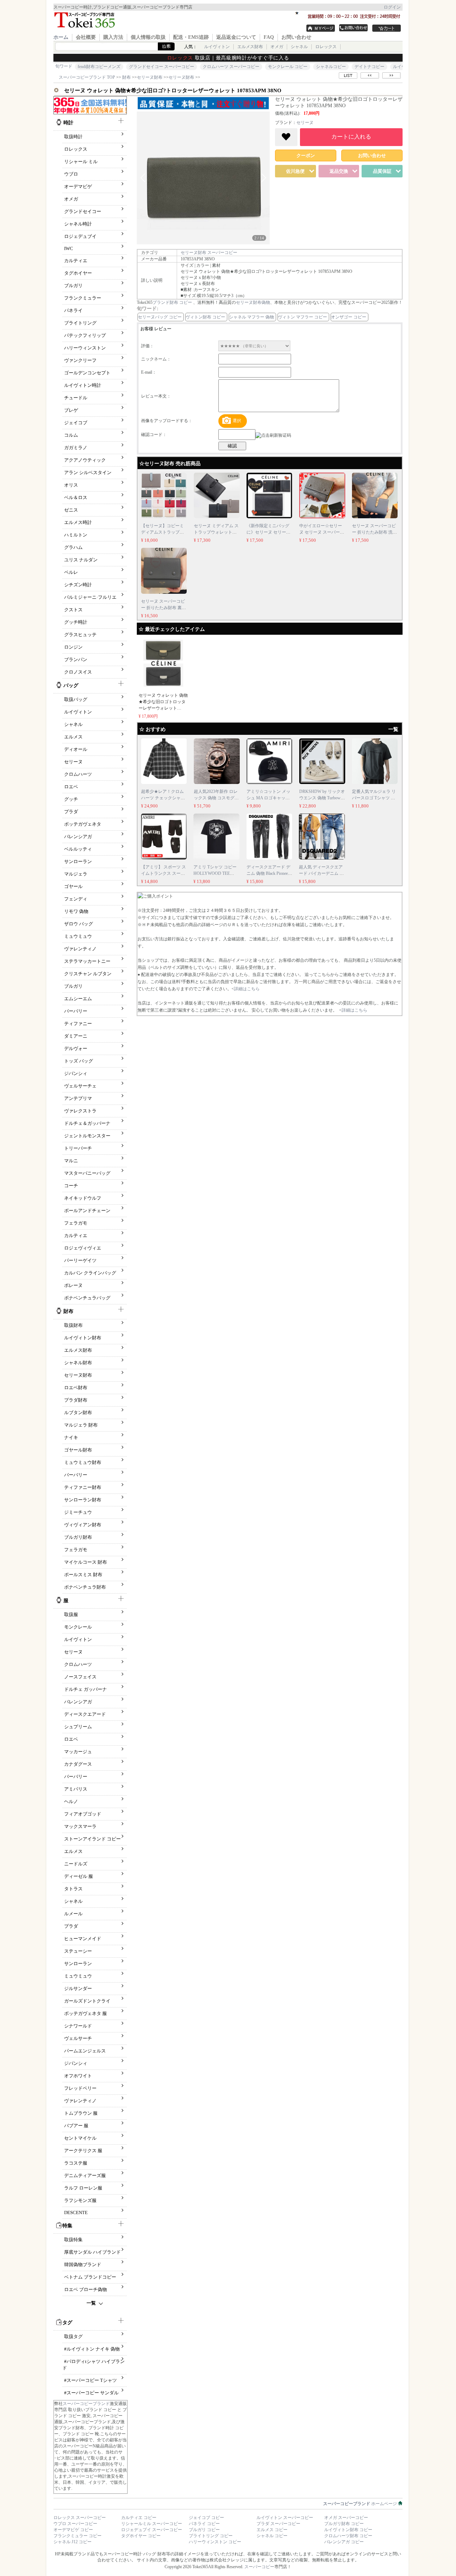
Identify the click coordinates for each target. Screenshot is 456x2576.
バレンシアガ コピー (344, 2542)
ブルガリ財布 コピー (344, 2524)
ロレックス (326, 47)
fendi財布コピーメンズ (99, 67)
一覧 (91, 2303)
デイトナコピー (369, 67)
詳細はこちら (247, 989)
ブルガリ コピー (204, 2530)
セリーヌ (305, 123)
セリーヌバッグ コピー (160, 317)
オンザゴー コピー (349, 317)
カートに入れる (351, 137)
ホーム (61, 37)
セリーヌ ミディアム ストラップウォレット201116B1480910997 (216, 532)
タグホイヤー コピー (141, 2536)
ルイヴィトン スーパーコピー (285, 2518)
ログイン (392, 7)
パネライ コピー (204, 2524)
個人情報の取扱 (148, 37)
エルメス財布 (250, 47)
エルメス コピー (272, 2530)
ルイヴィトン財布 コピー (348, 2530)
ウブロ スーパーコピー (75, 2524)
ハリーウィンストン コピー (215, 2542)
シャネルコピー (331, 67)
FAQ (269, 37)
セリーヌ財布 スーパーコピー (209, 253)
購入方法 (113, 37)
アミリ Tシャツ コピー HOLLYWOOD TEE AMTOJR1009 (215, 873)
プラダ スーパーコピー (278, 2524)
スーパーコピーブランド (86, 2404)
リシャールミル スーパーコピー (152, 2524)
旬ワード (64, 66)
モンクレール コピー (288, 67)
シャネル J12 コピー (72, 2542)
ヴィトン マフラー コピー (302, 317)
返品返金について (236, 37)
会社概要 (86, 37)
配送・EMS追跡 (191, 37)
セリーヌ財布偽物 (253, 302)
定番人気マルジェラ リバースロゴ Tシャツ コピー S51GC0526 (374, 798)
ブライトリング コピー (211, 2536)
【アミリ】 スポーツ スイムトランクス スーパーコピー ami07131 (164, 873)
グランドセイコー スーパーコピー (162, 67)
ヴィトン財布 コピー (205, 317)
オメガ (277, 47)
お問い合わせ (296, 37)
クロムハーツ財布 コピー (348, 2536)
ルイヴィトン (217, 47)
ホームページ (361, 2504)
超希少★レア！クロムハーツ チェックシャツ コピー (163, 798)
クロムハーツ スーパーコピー (231, 67)
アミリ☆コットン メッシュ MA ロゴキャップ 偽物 (268, 798)
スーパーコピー (259, 2567)
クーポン (306, 155)
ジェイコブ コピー (206, 2518)
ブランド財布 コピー (172, 302)
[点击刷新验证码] (273, 435)
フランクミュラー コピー (77, 2536)
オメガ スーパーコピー (346, 2518)
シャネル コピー (272, 2536)
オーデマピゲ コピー (73, 2530)
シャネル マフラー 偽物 (252, 317)
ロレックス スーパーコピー (80, 2518)
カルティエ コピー (139, 2518)
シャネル (299, 47)
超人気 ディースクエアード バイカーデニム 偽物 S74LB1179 (321, 873)
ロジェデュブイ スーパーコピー (152, 2530)
